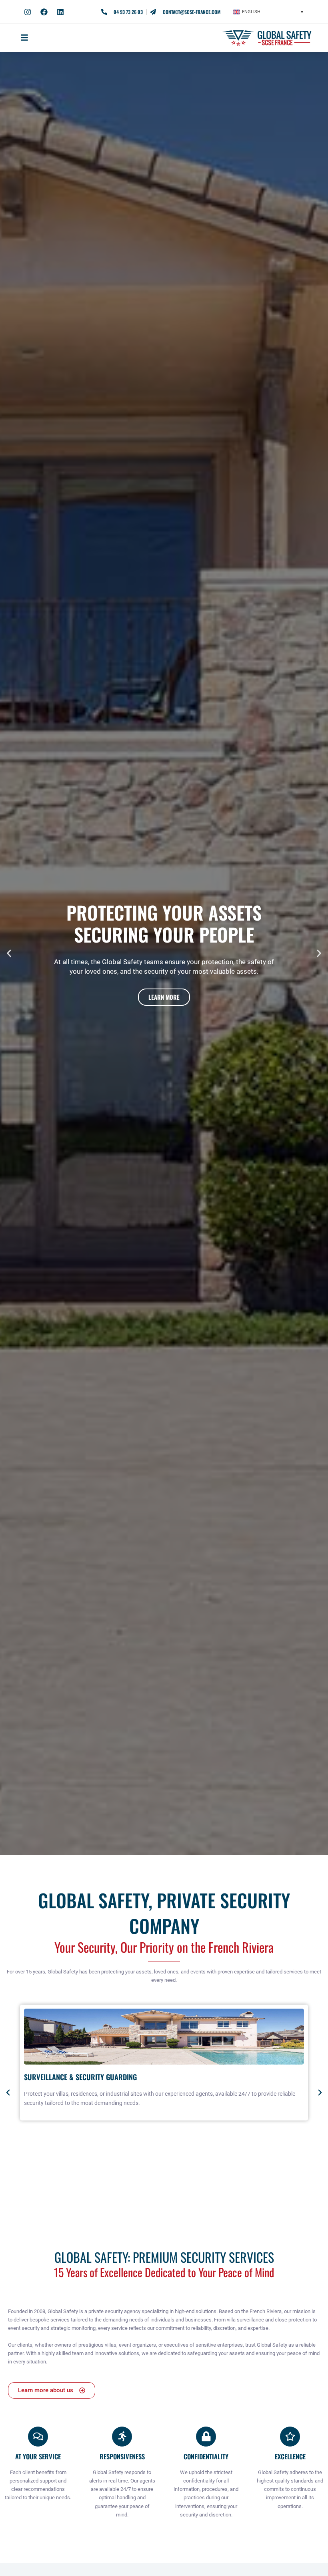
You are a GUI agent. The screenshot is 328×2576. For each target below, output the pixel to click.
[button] (268, 12)
